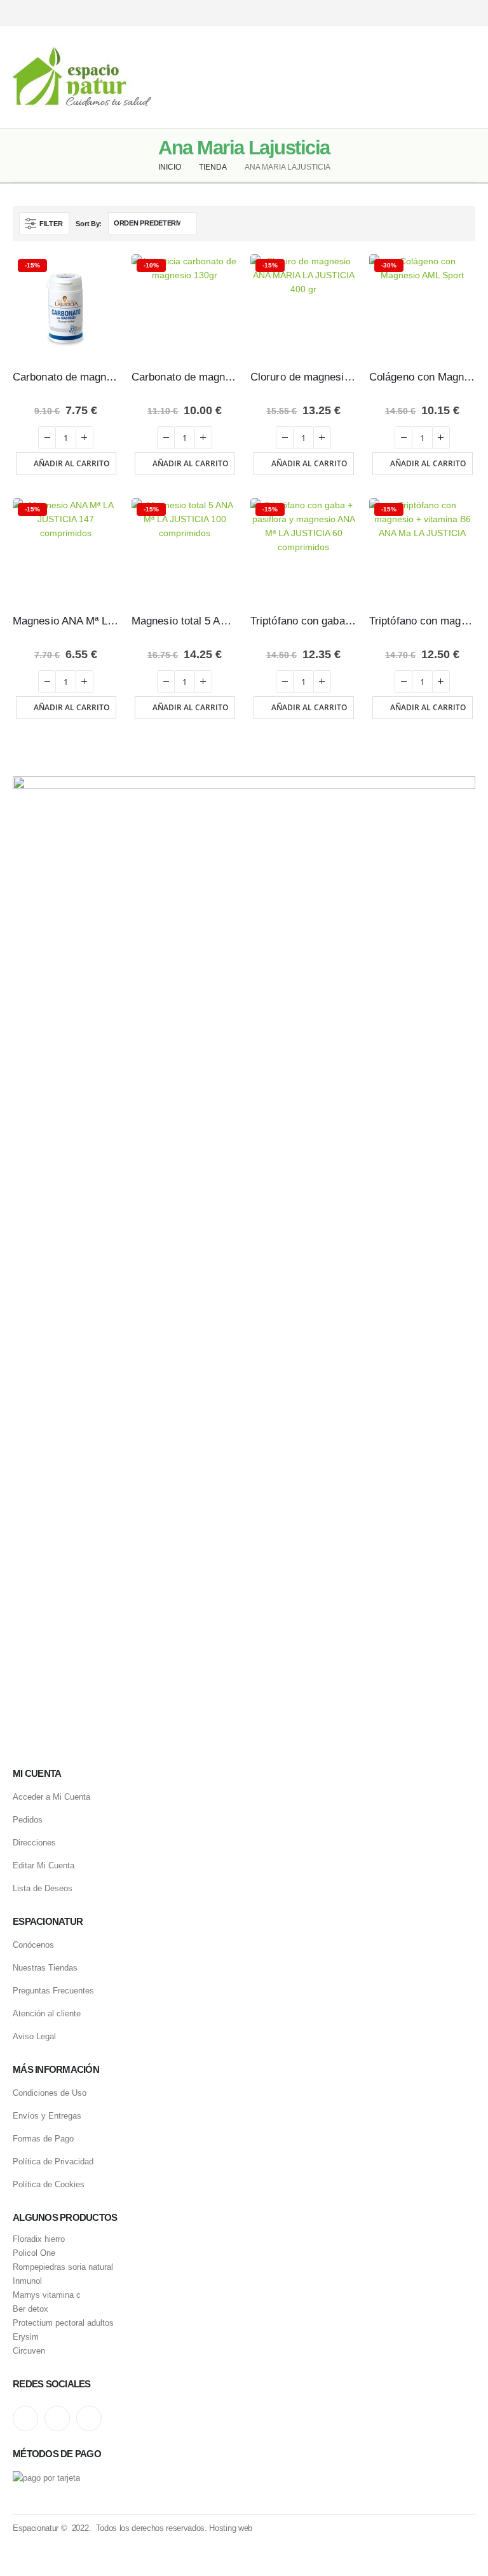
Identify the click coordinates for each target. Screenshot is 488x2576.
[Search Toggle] (244, 78)
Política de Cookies (49, 2184)
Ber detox (30, 2309)
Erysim (26, 2337)
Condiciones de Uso (50, 2093)
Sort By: (89, 224)
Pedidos (28, 1820)
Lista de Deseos (43, 1888)
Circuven (29, 2351)
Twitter (57, 2418)
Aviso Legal (34, 2036)
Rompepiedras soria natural (63, 2267)
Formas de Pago (43, 2139)
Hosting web (230, 2528)
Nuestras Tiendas (45, 1968)
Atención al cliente (47, 2013)
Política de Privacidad (53, 2161)
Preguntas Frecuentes (53, 1991)
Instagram (25, 2418)
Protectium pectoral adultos (63, 2323)
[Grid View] (448, 223)
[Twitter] (445, 13)
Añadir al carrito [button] (71, 463)
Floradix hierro (39, 2239)
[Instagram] (423, 13)
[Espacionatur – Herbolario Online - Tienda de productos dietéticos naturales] (82, 77)
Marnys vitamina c (47, 2295)
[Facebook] (467, 13)
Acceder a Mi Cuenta (51, 1797)
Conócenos (33, 1945)
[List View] (463, 223)
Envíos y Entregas (47, 2116)
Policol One (34, 2253)
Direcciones (34, 1843)
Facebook (89, 2418)
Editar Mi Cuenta (44, 1865)
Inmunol (27, 2281)
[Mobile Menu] (466, 78)
